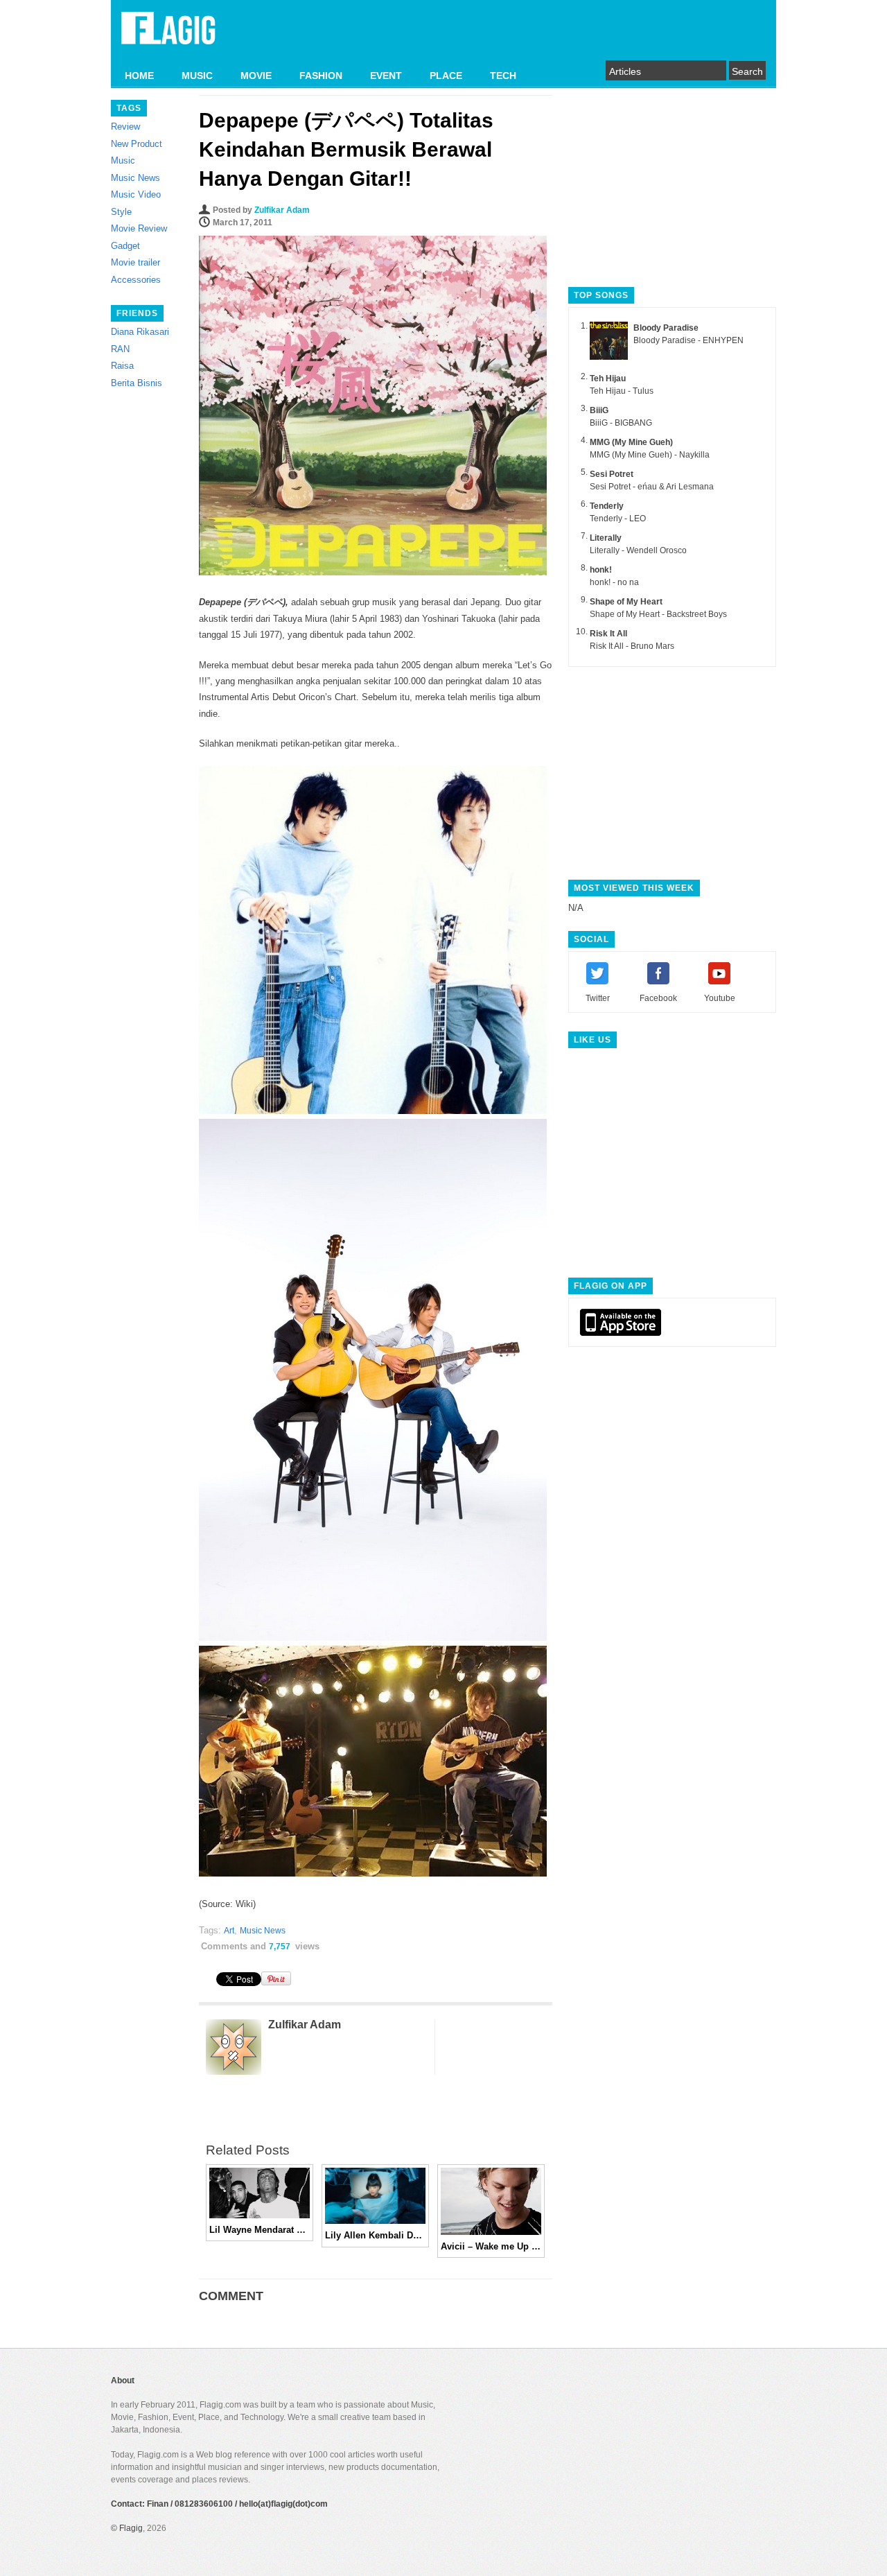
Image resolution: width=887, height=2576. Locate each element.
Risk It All (608, 634)
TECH (503, 76)
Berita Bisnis (137, 383)
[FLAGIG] (168, 36)
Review (125, 127)
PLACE (446, 76)
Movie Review (139, 228)
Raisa (122, 366)
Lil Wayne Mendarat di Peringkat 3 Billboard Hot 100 (260, 2230)
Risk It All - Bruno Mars (632, 646)
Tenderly (607, 506)
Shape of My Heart (626, 602)
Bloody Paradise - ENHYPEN (688, 340)
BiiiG (599, 410)
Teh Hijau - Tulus (622, 391)
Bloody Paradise (666, 328)
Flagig (131, 2528)
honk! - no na (614, 582)
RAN (120, 349)
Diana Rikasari (140, 332)
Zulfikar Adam (282, 210)
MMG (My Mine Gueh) (631, 442)
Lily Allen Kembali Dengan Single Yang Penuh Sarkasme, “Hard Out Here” (375, 2235)
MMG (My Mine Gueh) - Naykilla (650, 455)
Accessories (136, 280)
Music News (135, 178)
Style (121, 212)
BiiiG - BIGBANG (621, 423)
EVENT (386, 76)
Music (123, 160)
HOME (139, 76)
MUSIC (197, 76)
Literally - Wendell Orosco (638, 550)
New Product (137, 144)
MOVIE (256, 76)
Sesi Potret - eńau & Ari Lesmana (652, 487)
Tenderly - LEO (618, 519)
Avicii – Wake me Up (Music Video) (491, 2246)
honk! (601, 570)
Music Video (136, 194)
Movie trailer (135, 262)
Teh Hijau (608, 378)
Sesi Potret (612, 474)
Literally (606, 538)
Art (229, 1931)
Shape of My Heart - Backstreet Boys (658, 614)
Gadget (125, 246)
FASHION (321, 76)
